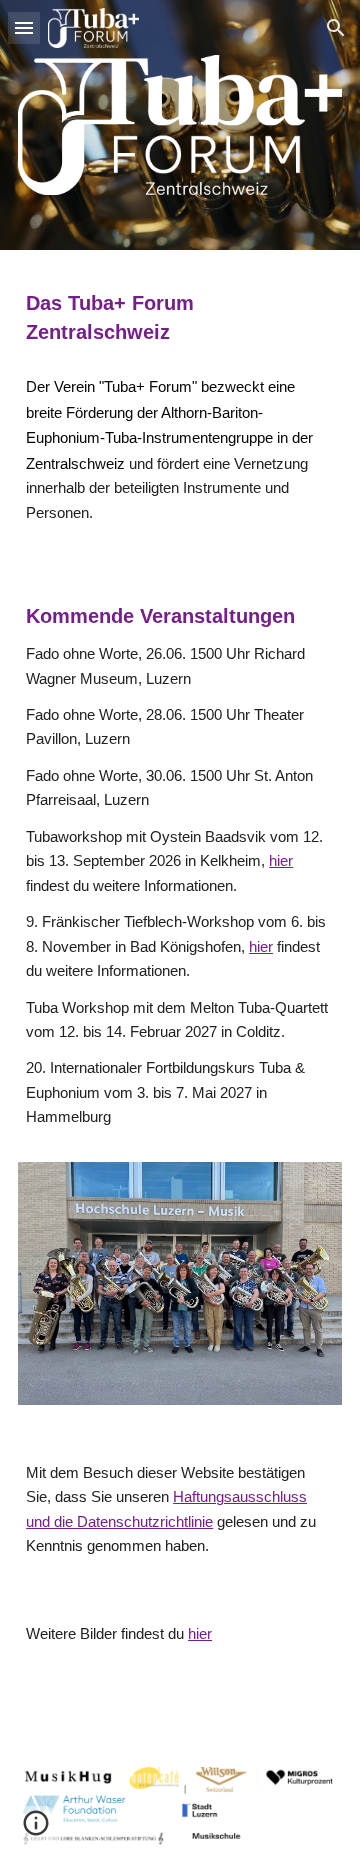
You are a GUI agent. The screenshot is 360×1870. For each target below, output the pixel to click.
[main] (180, 317)
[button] (24, 27)
